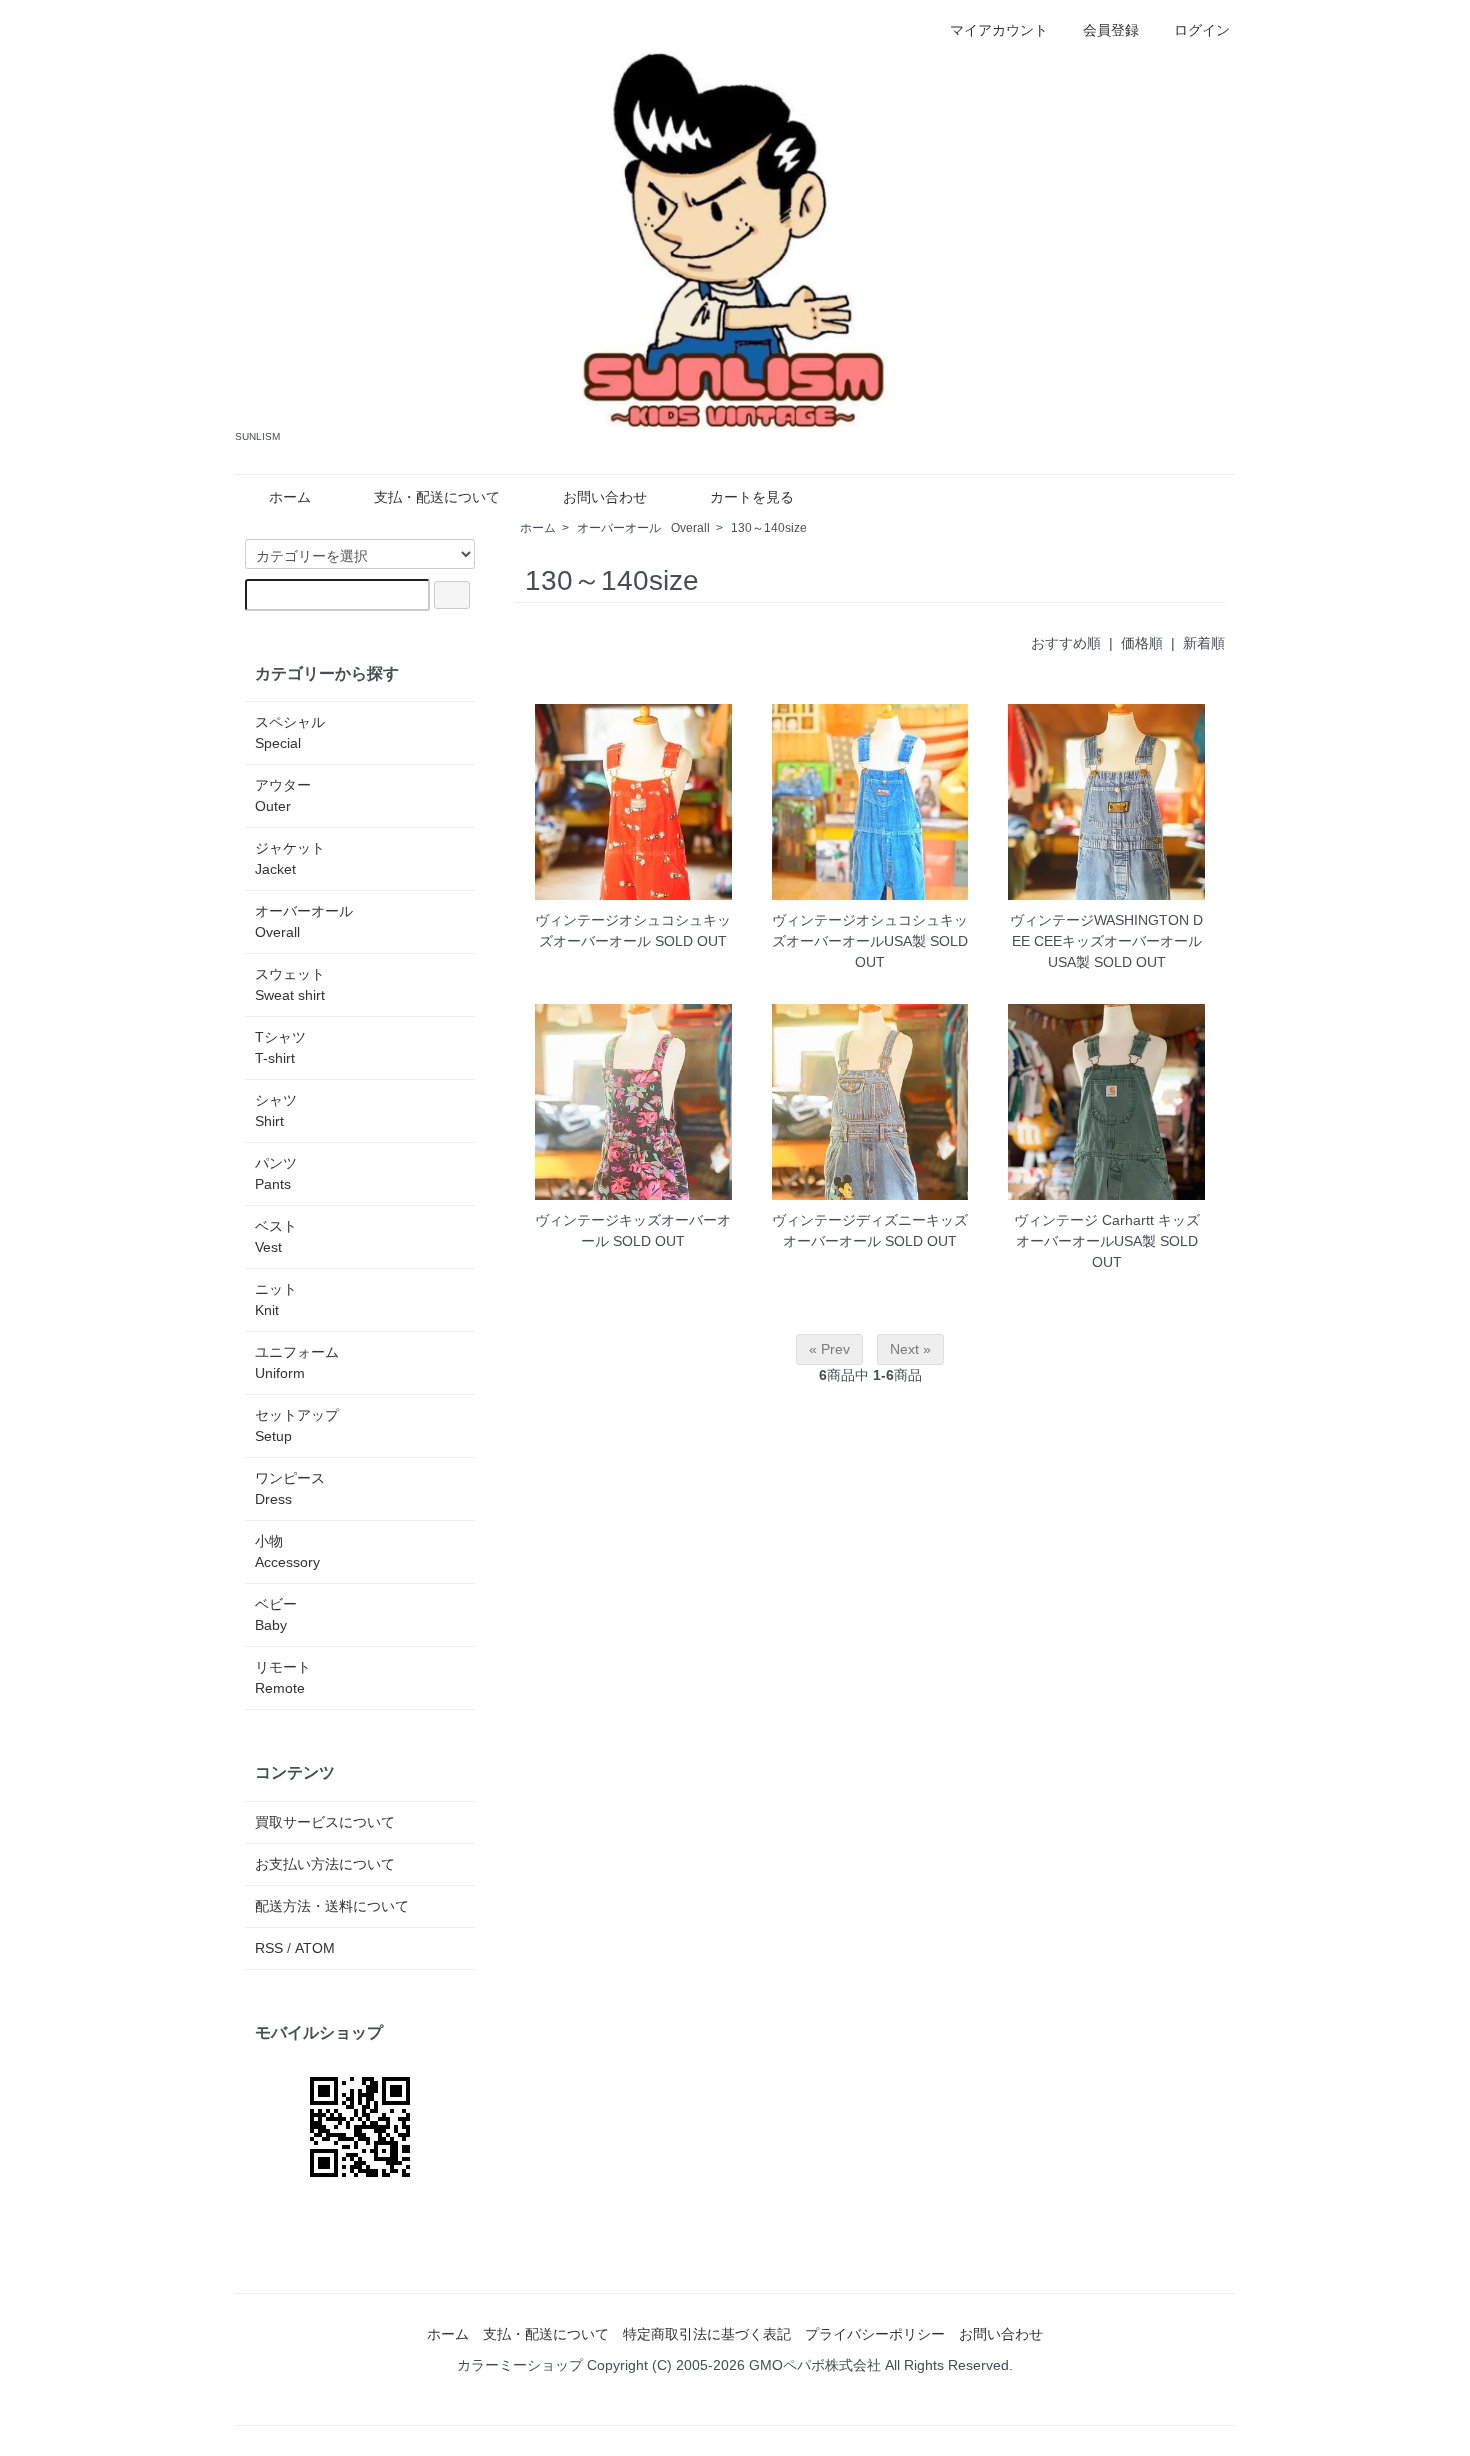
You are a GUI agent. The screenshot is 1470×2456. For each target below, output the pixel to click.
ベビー (276, 1614)
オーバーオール (643, 528)
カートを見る (752, 497)
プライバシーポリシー (875, 2334)
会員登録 (1111, 30)
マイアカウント (999, 30)
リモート (283, 1677)
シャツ (276, 1110)
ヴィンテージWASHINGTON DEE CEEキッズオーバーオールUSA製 (1106, 941)
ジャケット (290, 858)
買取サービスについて (325, 1822)
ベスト (276, 1236)
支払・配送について (437, 497)
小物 (287, 1551)
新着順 (1204, 643)
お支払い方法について (325, 1864)
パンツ (276, 1173)
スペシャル (290, 732)
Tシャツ (280, 1047)
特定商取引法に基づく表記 (707, 2334)
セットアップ (297, 1425)
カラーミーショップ (520, 2365)
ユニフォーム (297, 1362)
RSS (269, 1948)
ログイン (1202, 30)
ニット (276, 1299)
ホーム (290, 497)
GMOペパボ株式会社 (815, 2365)
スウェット (290, 984)
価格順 (1142, 643)
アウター (283, 795)
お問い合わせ (605, 497)
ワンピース (290, 1488)
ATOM (315, 1948)
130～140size (769, 528)
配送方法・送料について (332, 1906)
